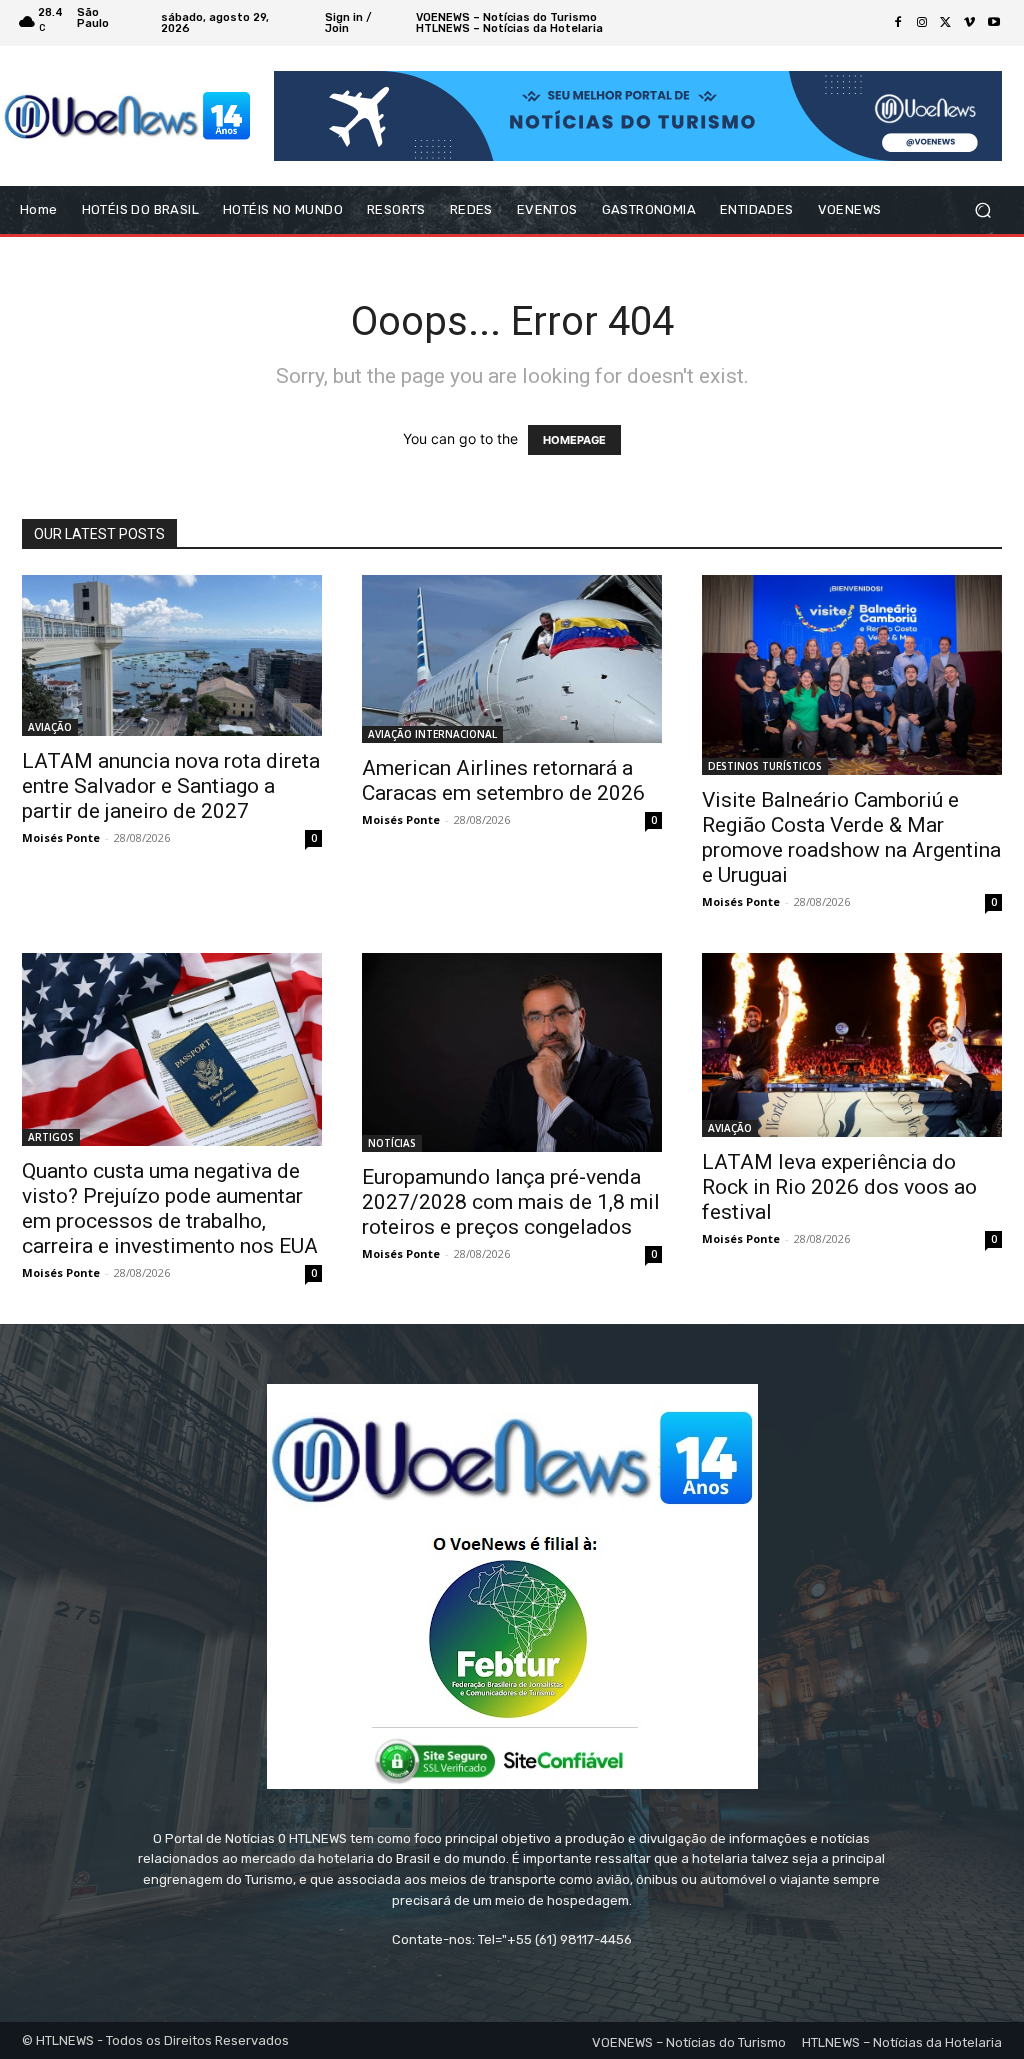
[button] (982, 210)
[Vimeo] (970, 23)
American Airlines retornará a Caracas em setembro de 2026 (503, 780)
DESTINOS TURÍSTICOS (765, 766)
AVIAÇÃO (50, 727)
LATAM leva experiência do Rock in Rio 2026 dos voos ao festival (839, 1187)
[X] (946, 23)
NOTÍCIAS (392, 1143)
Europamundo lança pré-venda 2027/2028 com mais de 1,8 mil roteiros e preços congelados (511, 1202)
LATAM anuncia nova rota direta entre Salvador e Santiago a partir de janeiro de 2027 (171, 786)
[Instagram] (922, 23)
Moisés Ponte (61, 837)
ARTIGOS (51, 1137)
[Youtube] (994, 23)
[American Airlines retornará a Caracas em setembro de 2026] (512, 659)
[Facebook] (898, 23)
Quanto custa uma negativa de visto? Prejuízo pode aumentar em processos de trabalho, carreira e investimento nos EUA (170, 1208)
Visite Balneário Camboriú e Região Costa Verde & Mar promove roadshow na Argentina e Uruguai (851, 837)
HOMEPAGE (574, 440)
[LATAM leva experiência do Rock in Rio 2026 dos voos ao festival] (852, 1045)
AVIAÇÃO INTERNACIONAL (432, 734)
